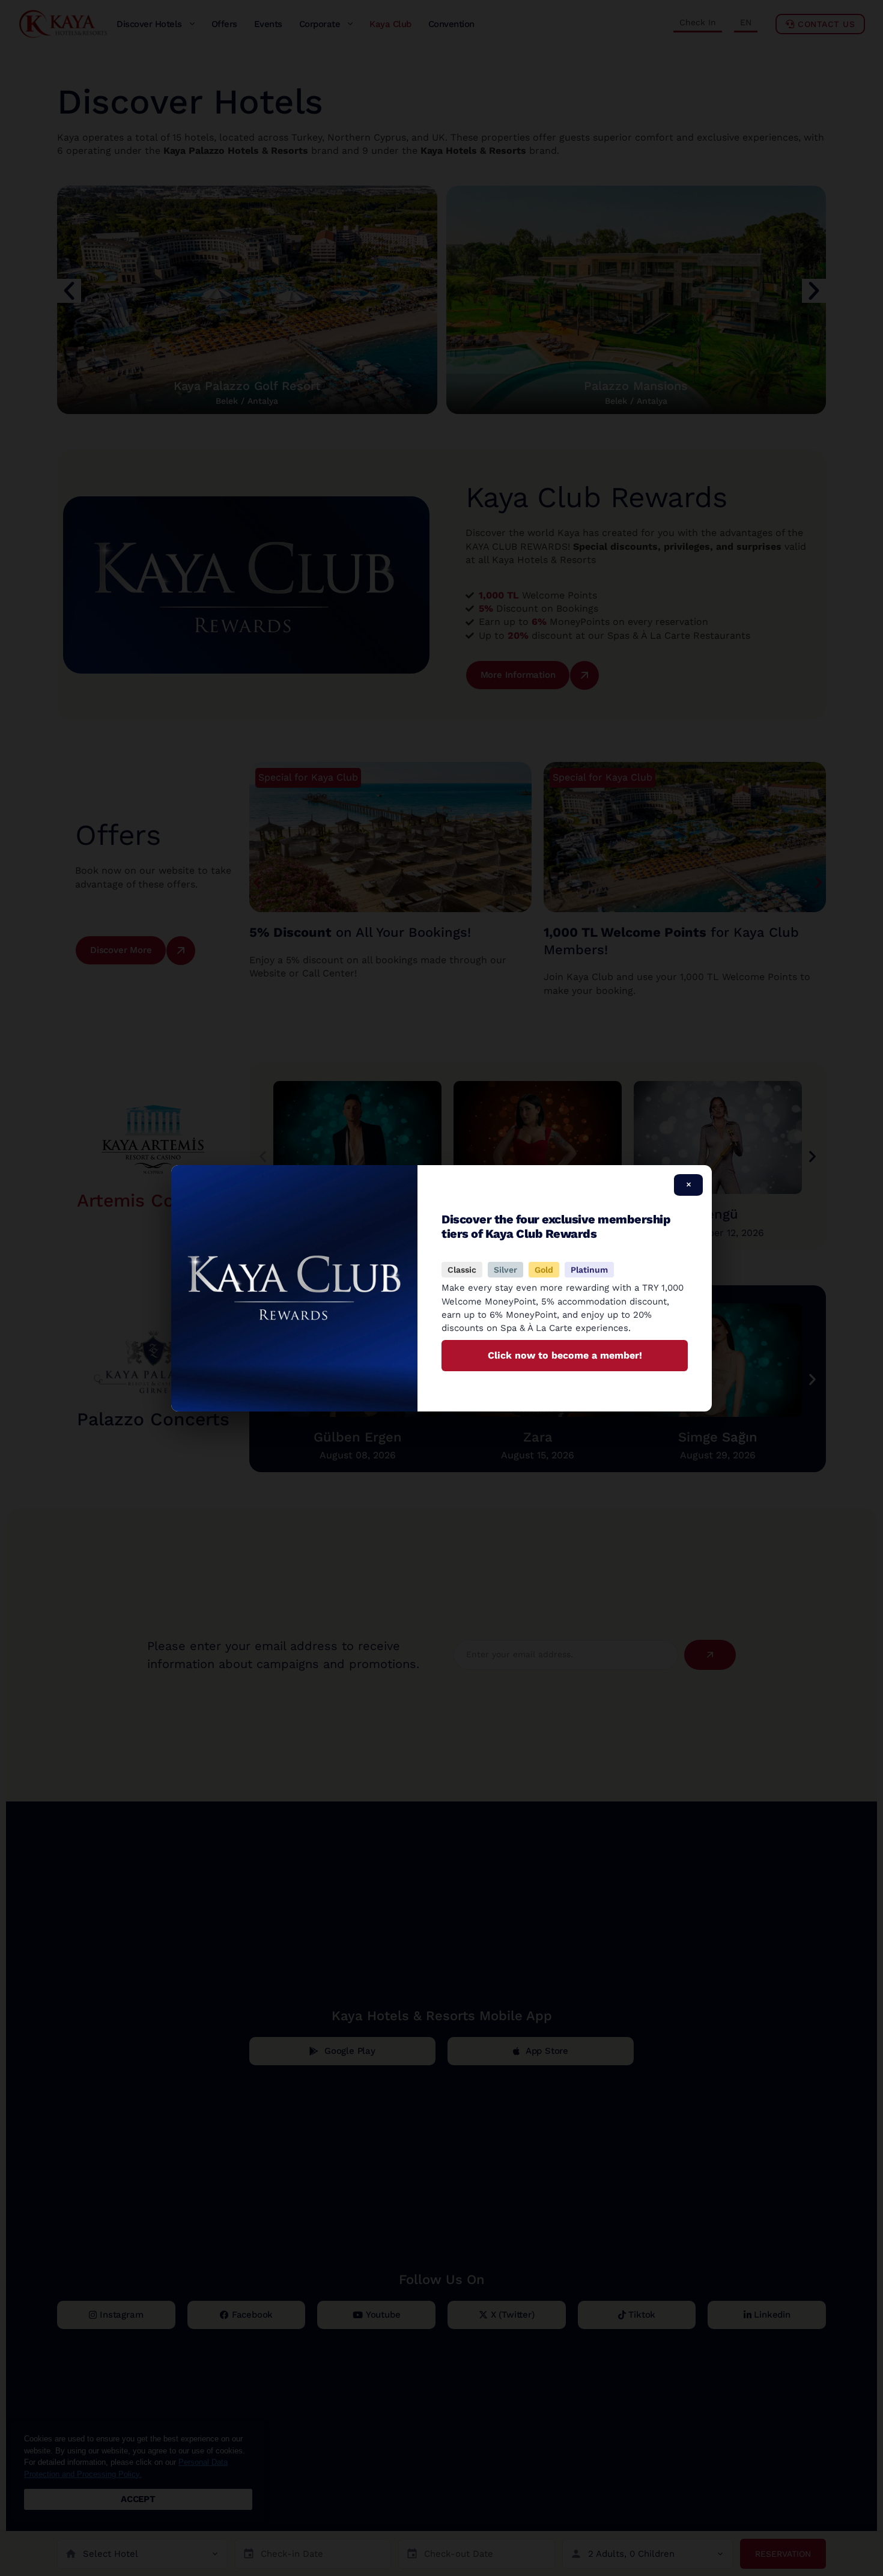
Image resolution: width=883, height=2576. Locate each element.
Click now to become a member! (565, 1355)
